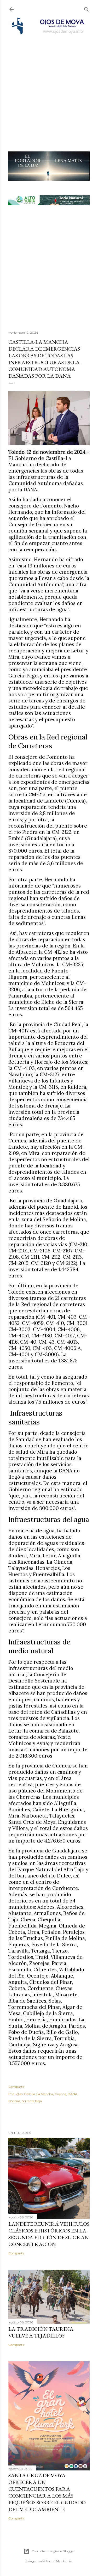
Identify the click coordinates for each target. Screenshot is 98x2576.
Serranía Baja (32, 2101)
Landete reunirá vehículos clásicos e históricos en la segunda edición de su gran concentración (49, 2234)
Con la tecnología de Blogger (53, 2551)
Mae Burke (64, 2561)
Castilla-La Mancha (39, 2094)
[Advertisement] (49, 86)
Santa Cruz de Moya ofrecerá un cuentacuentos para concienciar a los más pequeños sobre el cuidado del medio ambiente (47, 2492)
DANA (73, 2094)
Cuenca (60, 2094)
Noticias (14, 2101)
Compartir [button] (16, 2087)
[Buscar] (87, 8)
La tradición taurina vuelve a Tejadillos (41, 2332)
